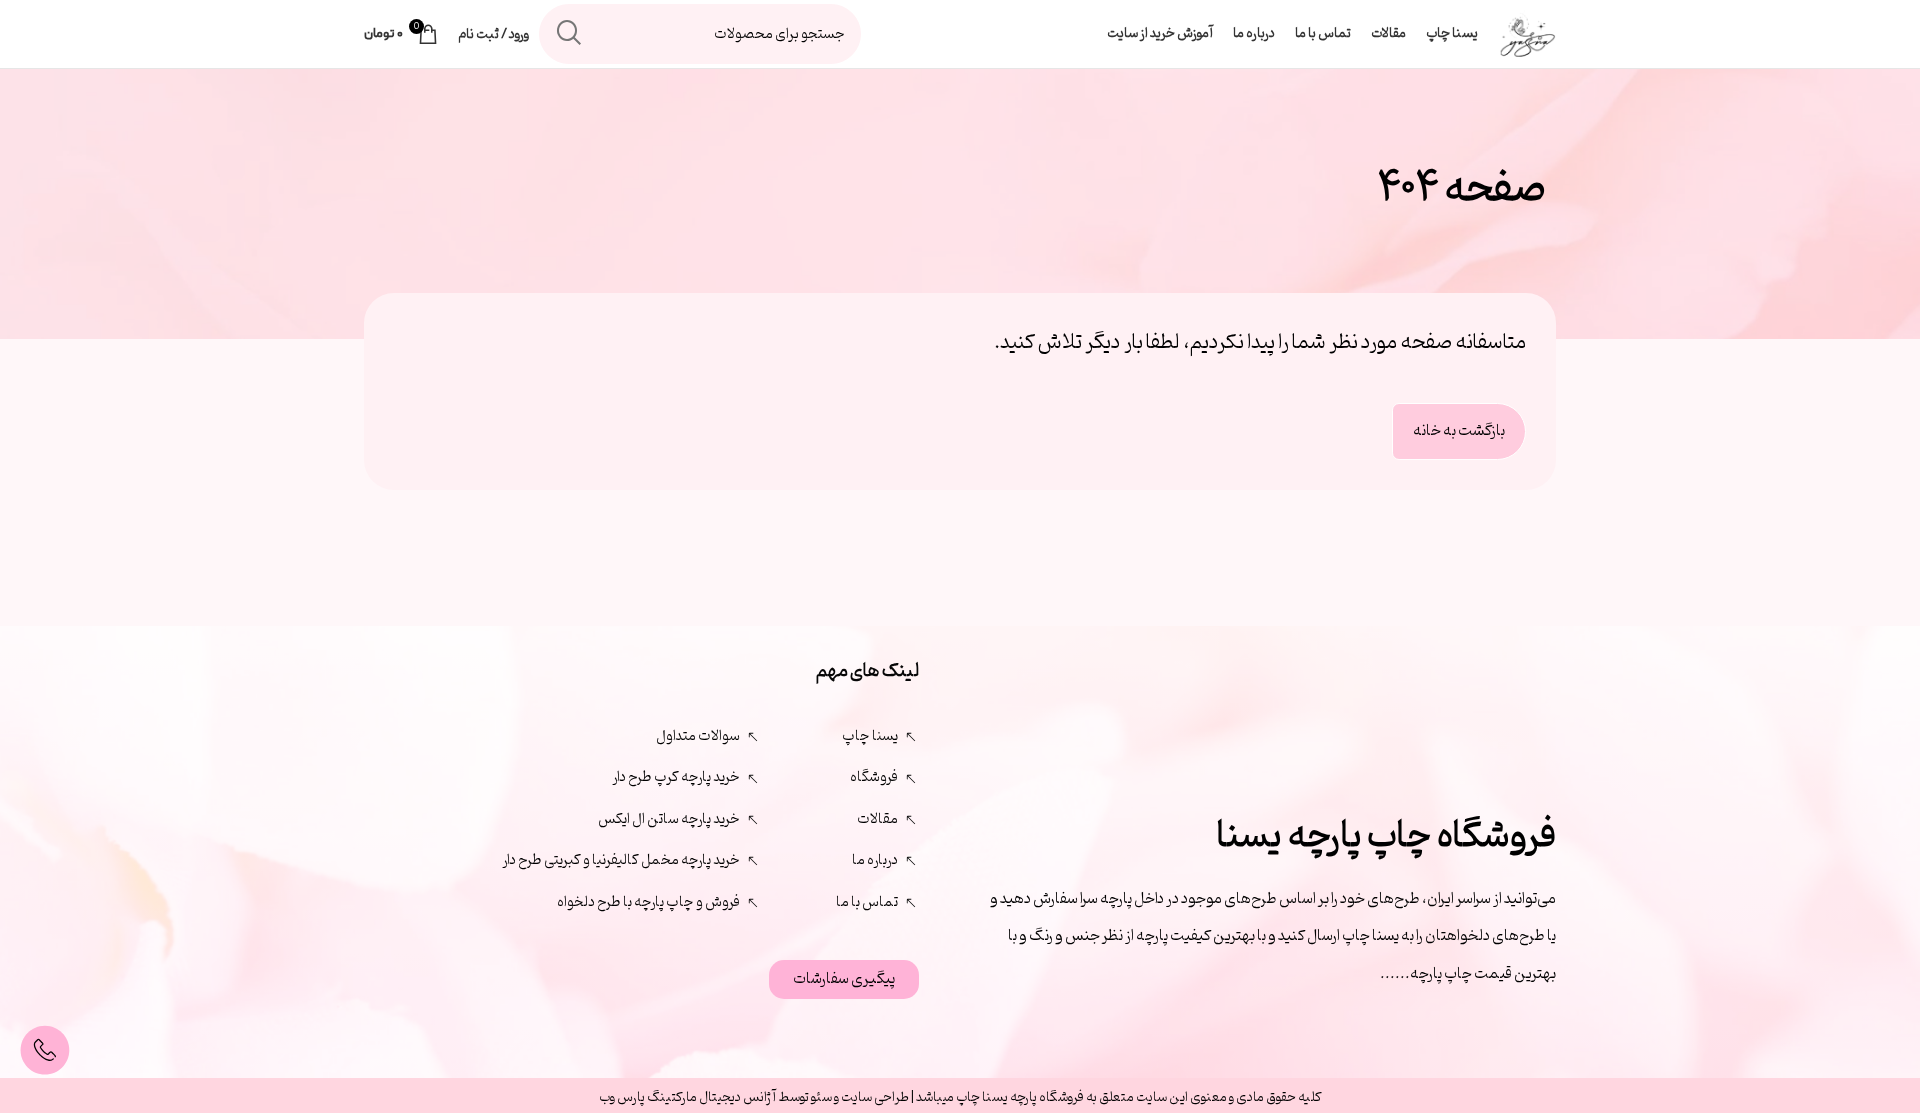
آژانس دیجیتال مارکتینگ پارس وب (688, 1097)
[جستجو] (569, 34)
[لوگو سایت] (1527, 34)
